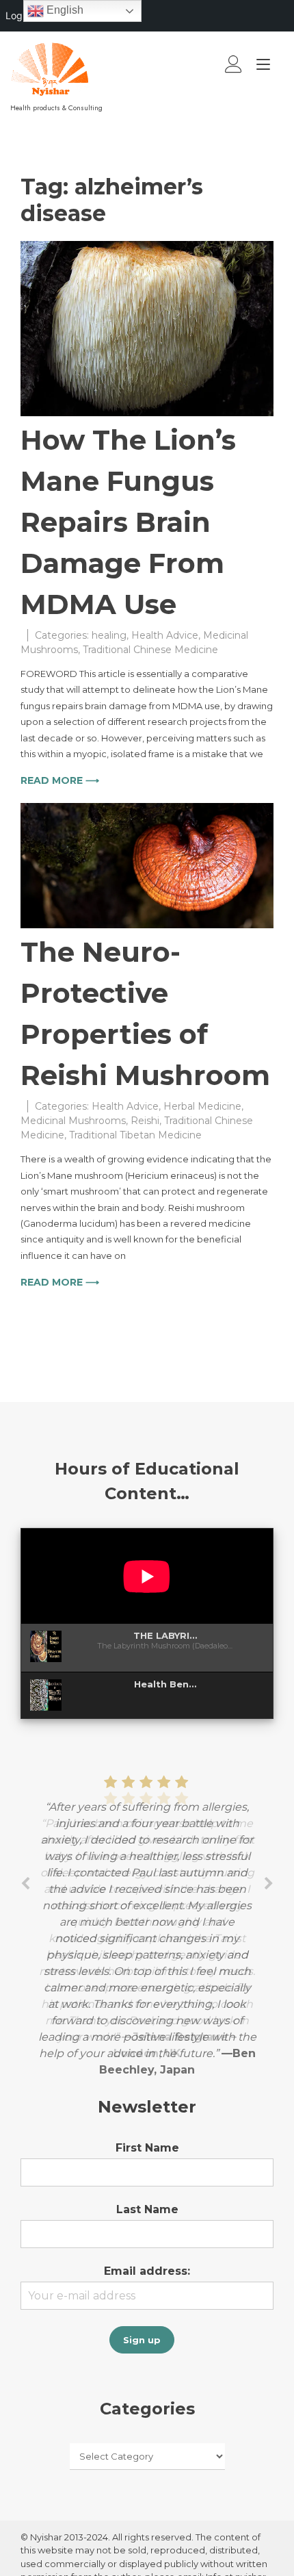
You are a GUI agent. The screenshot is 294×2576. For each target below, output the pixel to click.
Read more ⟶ (60, 780)
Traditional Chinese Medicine (150, 650)
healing (109, 635)
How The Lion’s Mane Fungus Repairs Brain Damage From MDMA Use (128, 522)
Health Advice (165, 635)
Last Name (147, 2209)
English (64, 10)
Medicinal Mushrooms (73, 1121)
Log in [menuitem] (19, 15)
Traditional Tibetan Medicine (135, 1135)
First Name (147, 2148)
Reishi (145, 1121)
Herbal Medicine (202, 1106)
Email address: (147, 2271)
